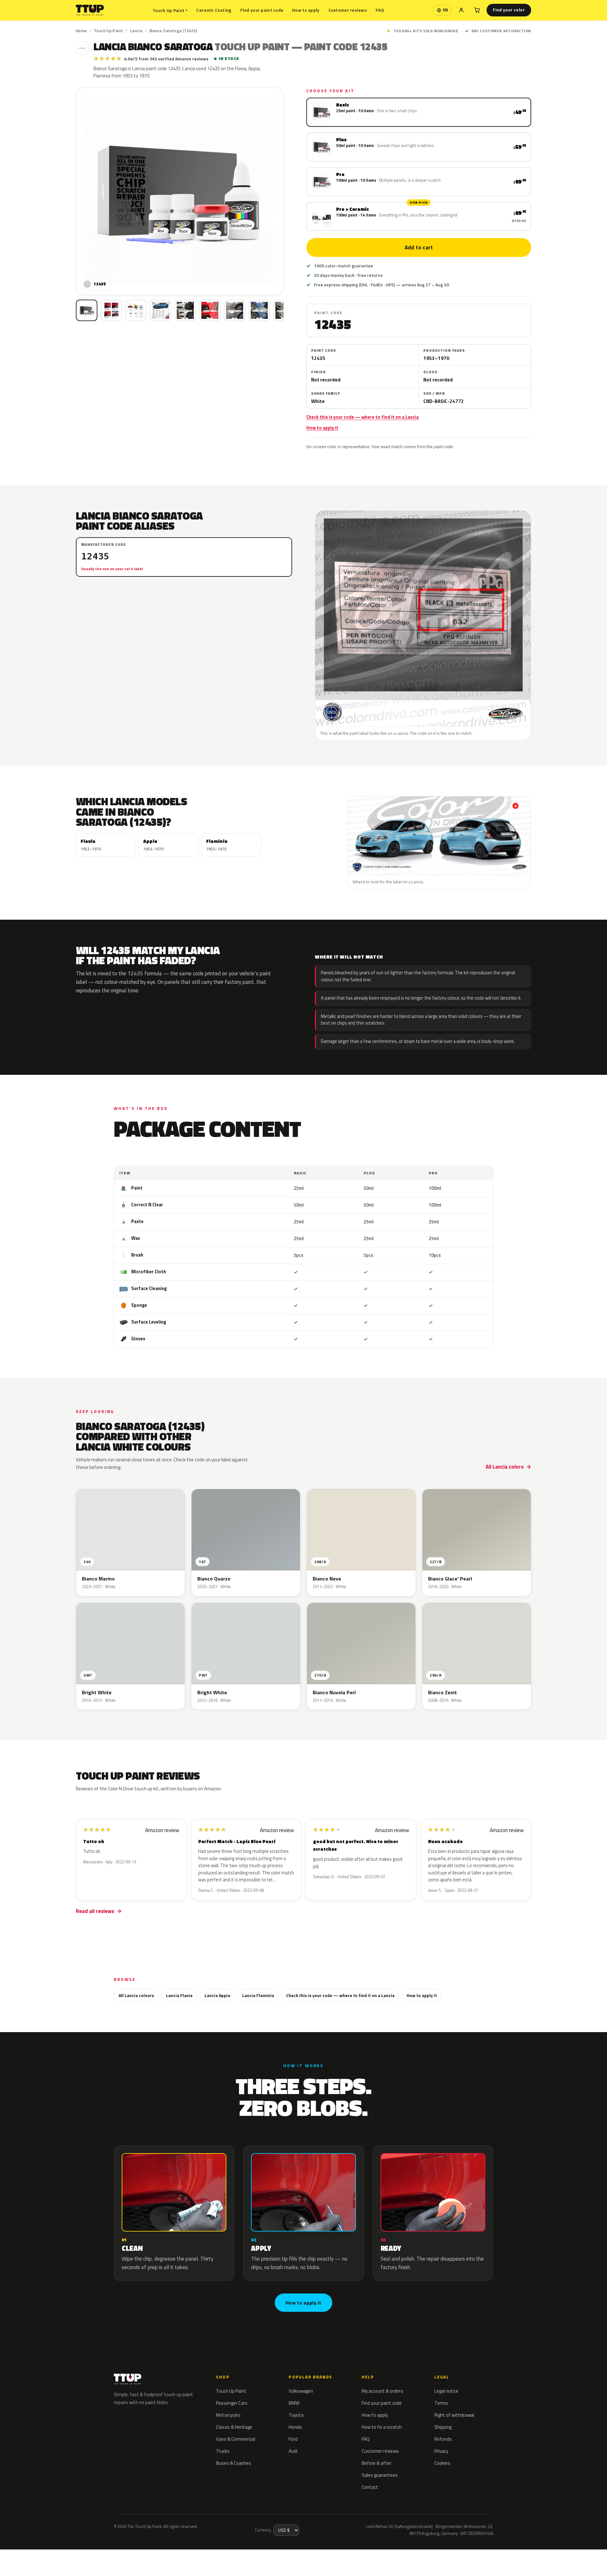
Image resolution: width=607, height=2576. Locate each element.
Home (81, 31)
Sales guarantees (380, 2475)
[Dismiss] (77, 2555)
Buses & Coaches (233, 2463)
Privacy (441, 2451)
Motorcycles (228, 2415)
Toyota (296, 2415)
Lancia (136, 31)
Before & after (377, 2463)
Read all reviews (95, 1911)
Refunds (443, 2439)
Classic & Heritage (234, 2427)
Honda (295, 2427)
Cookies (442, 2463)
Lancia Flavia (179, 1995)
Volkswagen (301, 2391)
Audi (293, 2451)
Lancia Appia (217, 1995)
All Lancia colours (136, 1995)
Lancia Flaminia (258, 1995)
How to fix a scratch (382, 2427)
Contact (370, 2487)
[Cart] (477, 10)
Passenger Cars (232, 2403)
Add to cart (419, 247)
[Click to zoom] (180, 191)
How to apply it (322, 428)
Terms (441, 2403)
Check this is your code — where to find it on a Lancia (362, 417)
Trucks (223, 2451)
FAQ (380, 10)
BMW (294, 2403)
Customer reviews (348, 10)
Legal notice (446, 2391)
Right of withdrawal (454, 2415)
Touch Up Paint (170, 10)
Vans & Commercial (236, 2439)
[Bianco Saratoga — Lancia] (111, 310)
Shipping (443, 2427)
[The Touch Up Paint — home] (90, 10)
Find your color (509, 10)
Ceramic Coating (214, 10)
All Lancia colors (505, 1467)
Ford (293, 2439)
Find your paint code (262, 10)
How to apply (306, 10)
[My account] (461, 10)
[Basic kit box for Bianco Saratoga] (87, 310)
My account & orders (382, 2391)
